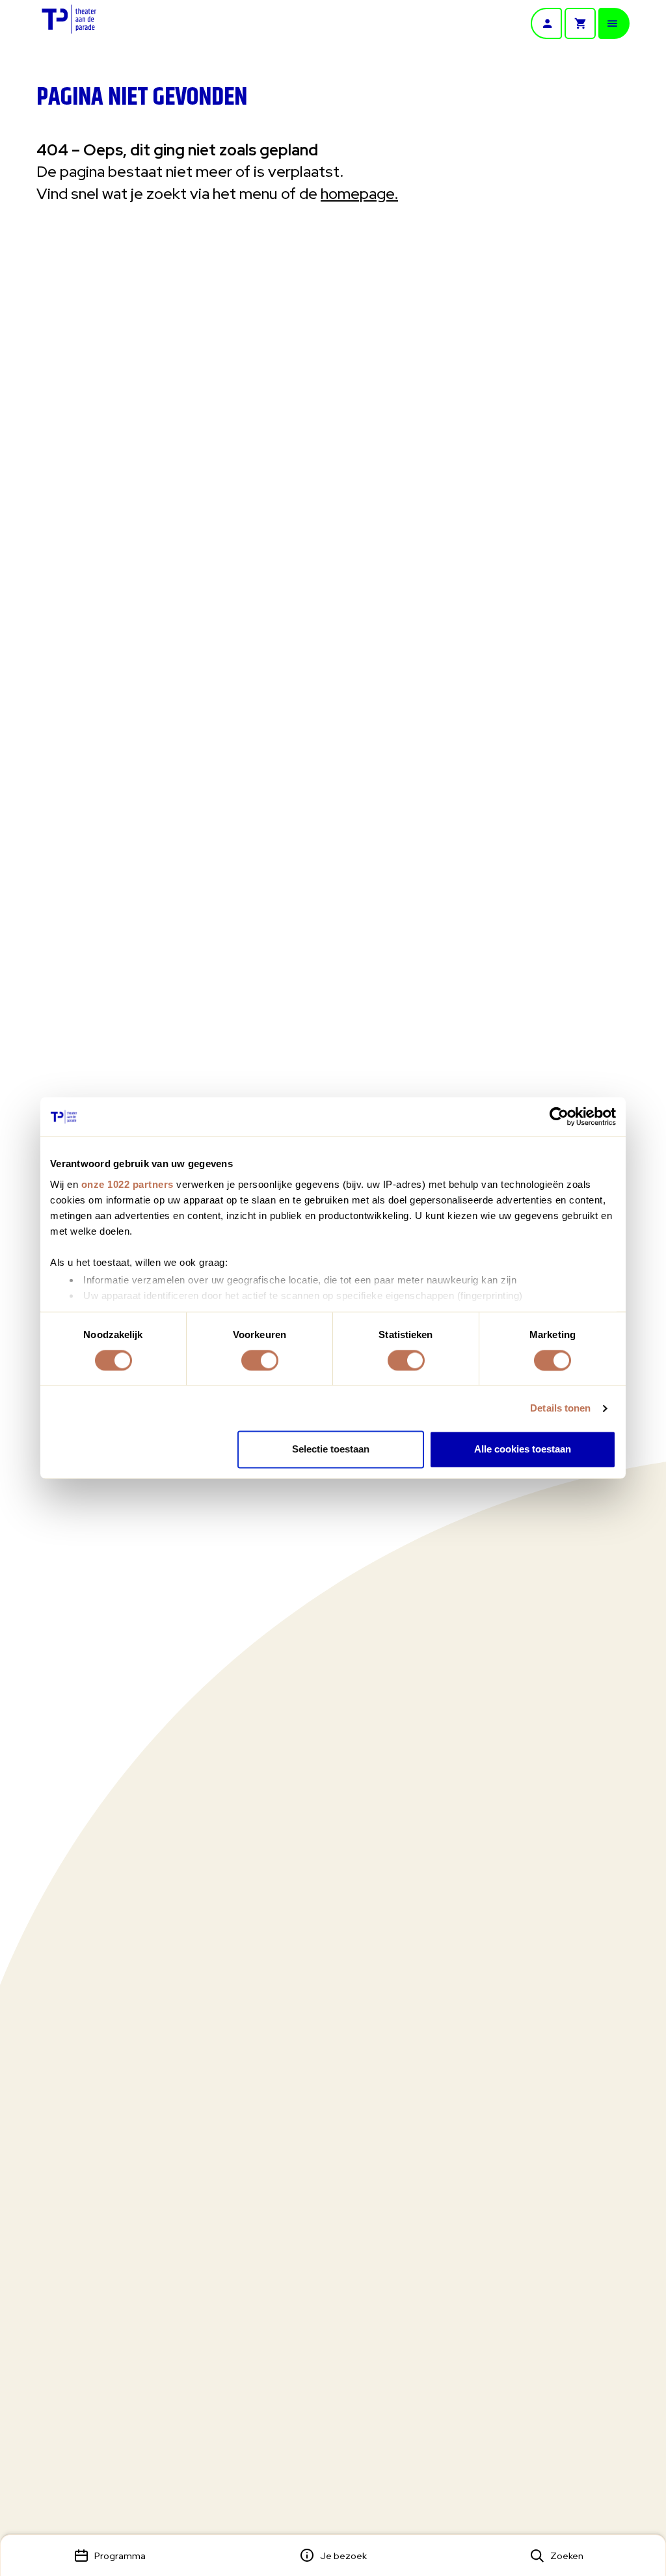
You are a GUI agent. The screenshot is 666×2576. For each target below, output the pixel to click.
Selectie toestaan (331, 1450)
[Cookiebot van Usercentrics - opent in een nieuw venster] (559, 1116)
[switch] (260, 1360)
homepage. (359, 193)
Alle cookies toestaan (523, 1450)
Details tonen (560, 1408)
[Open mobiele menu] (614, 23)
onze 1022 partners (127, 1184)
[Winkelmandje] (580, 23)
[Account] (546, 23)
